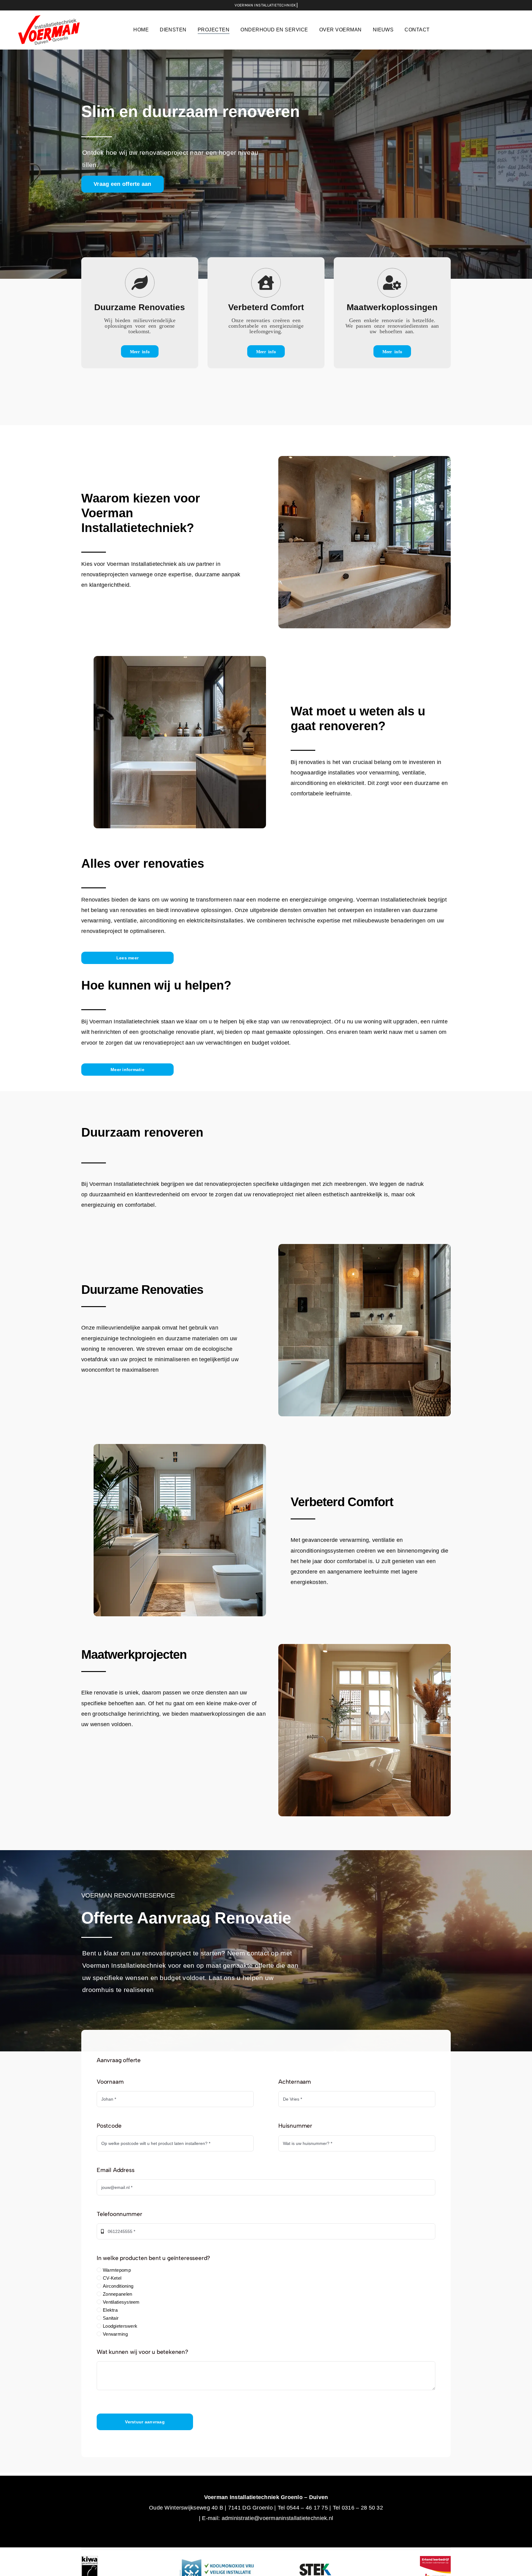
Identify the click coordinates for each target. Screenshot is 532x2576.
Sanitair (111, 2318)
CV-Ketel (112, 2278)
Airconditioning (118, 2286)
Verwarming (115, 2334)
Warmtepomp (117, 2270)
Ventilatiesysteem (121, 2302)
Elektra (110, 2310)
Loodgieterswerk (120, 2326)
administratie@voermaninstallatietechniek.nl (278, 2518)
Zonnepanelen (117, 2294)
